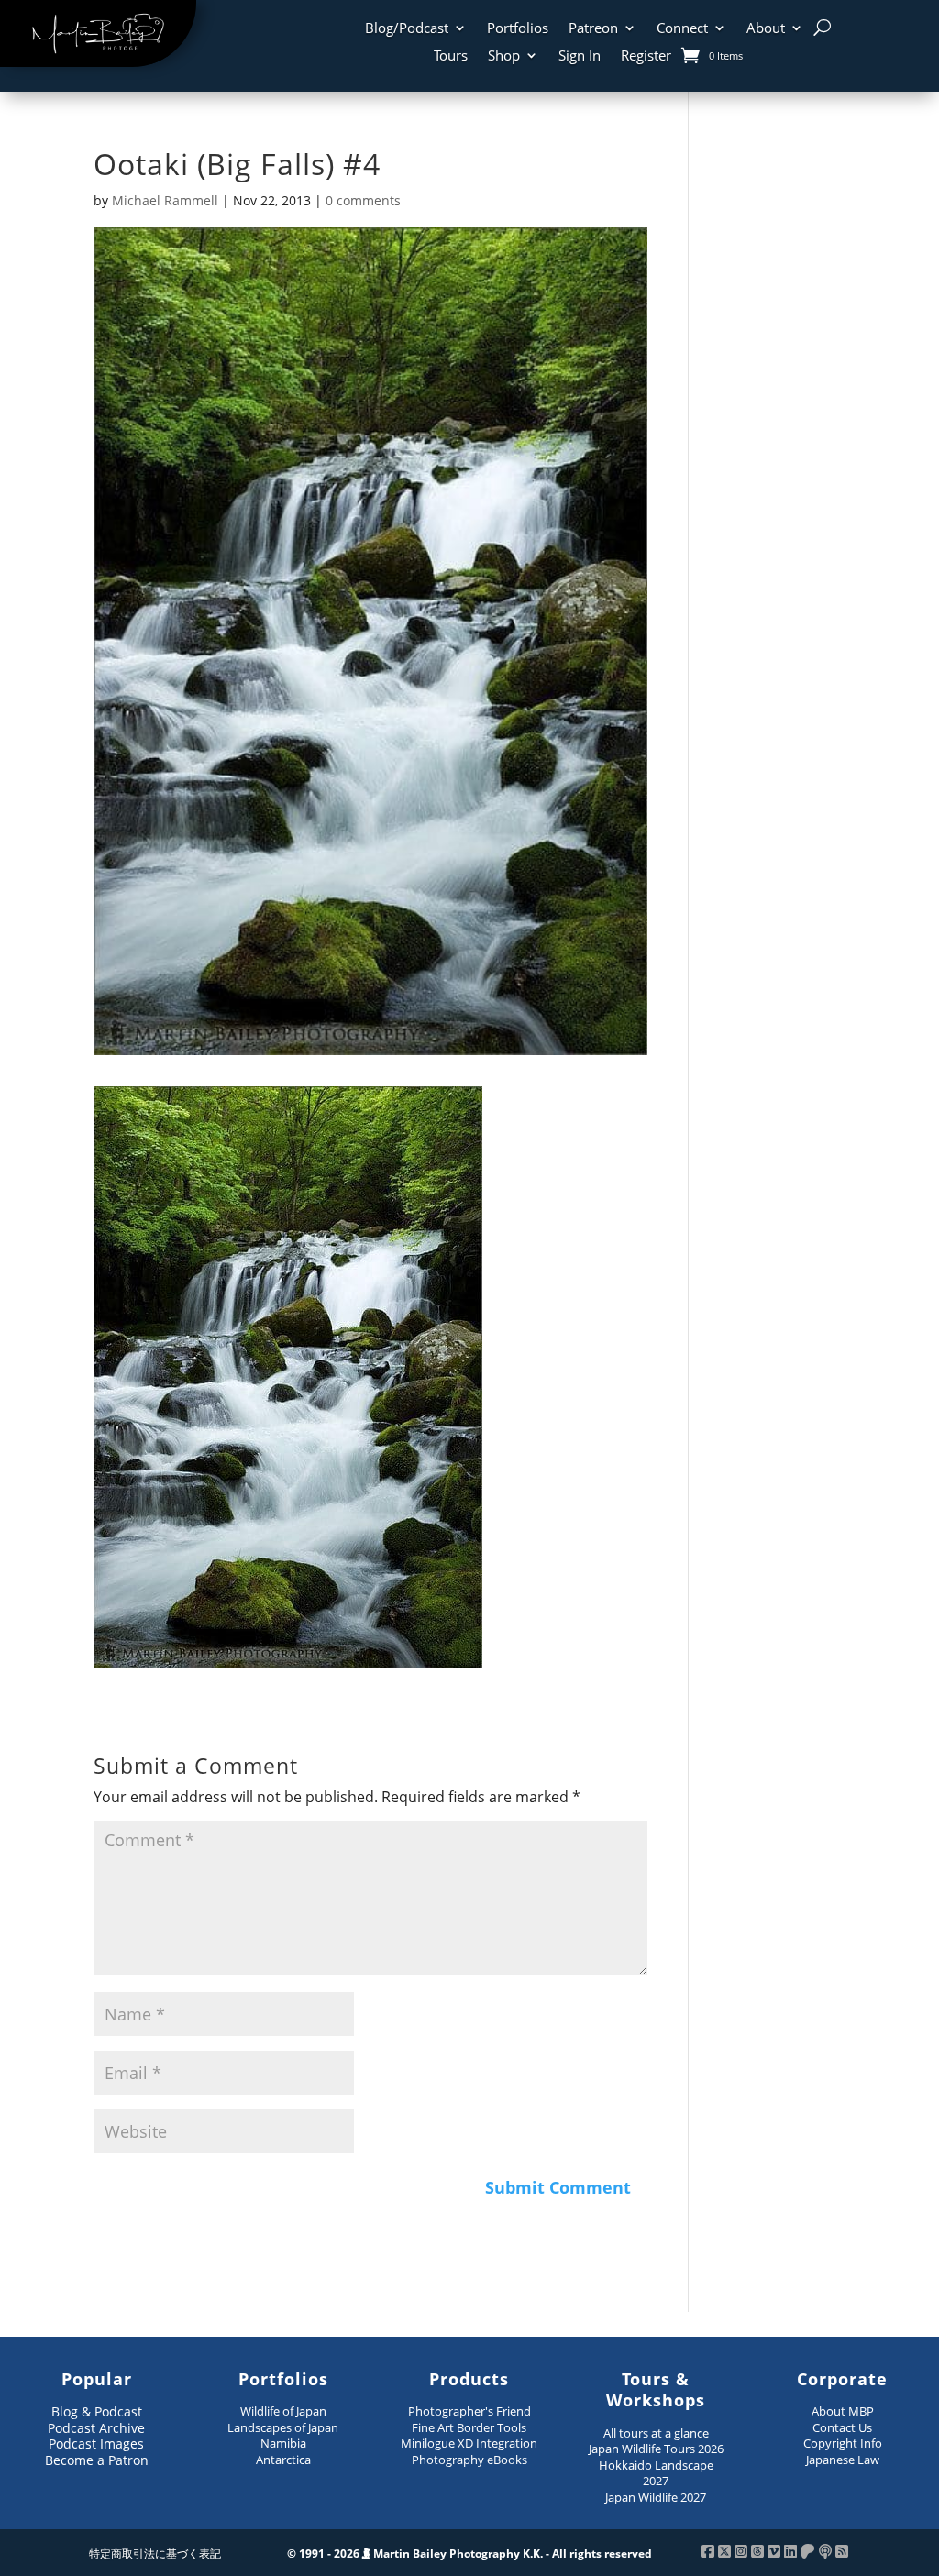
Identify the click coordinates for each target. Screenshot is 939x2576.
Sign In (580, 56)
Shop (504, 56)
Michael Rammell (165, 200)
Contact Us (842, 2427)
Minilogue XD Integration (469, 2443)
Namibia (283, 2443)
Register (646, 56)
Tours (451, 56)
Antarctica (283, 2460)
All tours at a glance (656, 2433)
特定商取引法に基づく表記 (155, 2554)
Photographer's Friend (469, 2411)
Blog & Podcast (97, 2411)
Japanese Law (843, 2460)
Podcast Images (96, 2444)
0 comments (363, 200)
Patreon (593, 29)
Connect (682, 29)
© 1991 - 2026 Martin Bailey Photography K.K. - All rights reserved (469, 2554)
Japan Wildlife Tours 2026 (656, 2449)
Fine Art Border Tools (469, 2427)
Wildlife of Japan (283, 2411)
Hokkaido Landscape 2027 (656, 2473)
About (766, 29)
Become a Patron (97, 2460)
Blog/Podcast (407, 29)
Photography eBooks (469, 2460)
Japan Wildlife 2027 (656, 2497)
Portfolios (518, 29)
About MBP (843, 2411)
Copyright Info (843, 2443)
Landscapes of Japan (283, 2427)
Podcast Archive (96, 2428)
